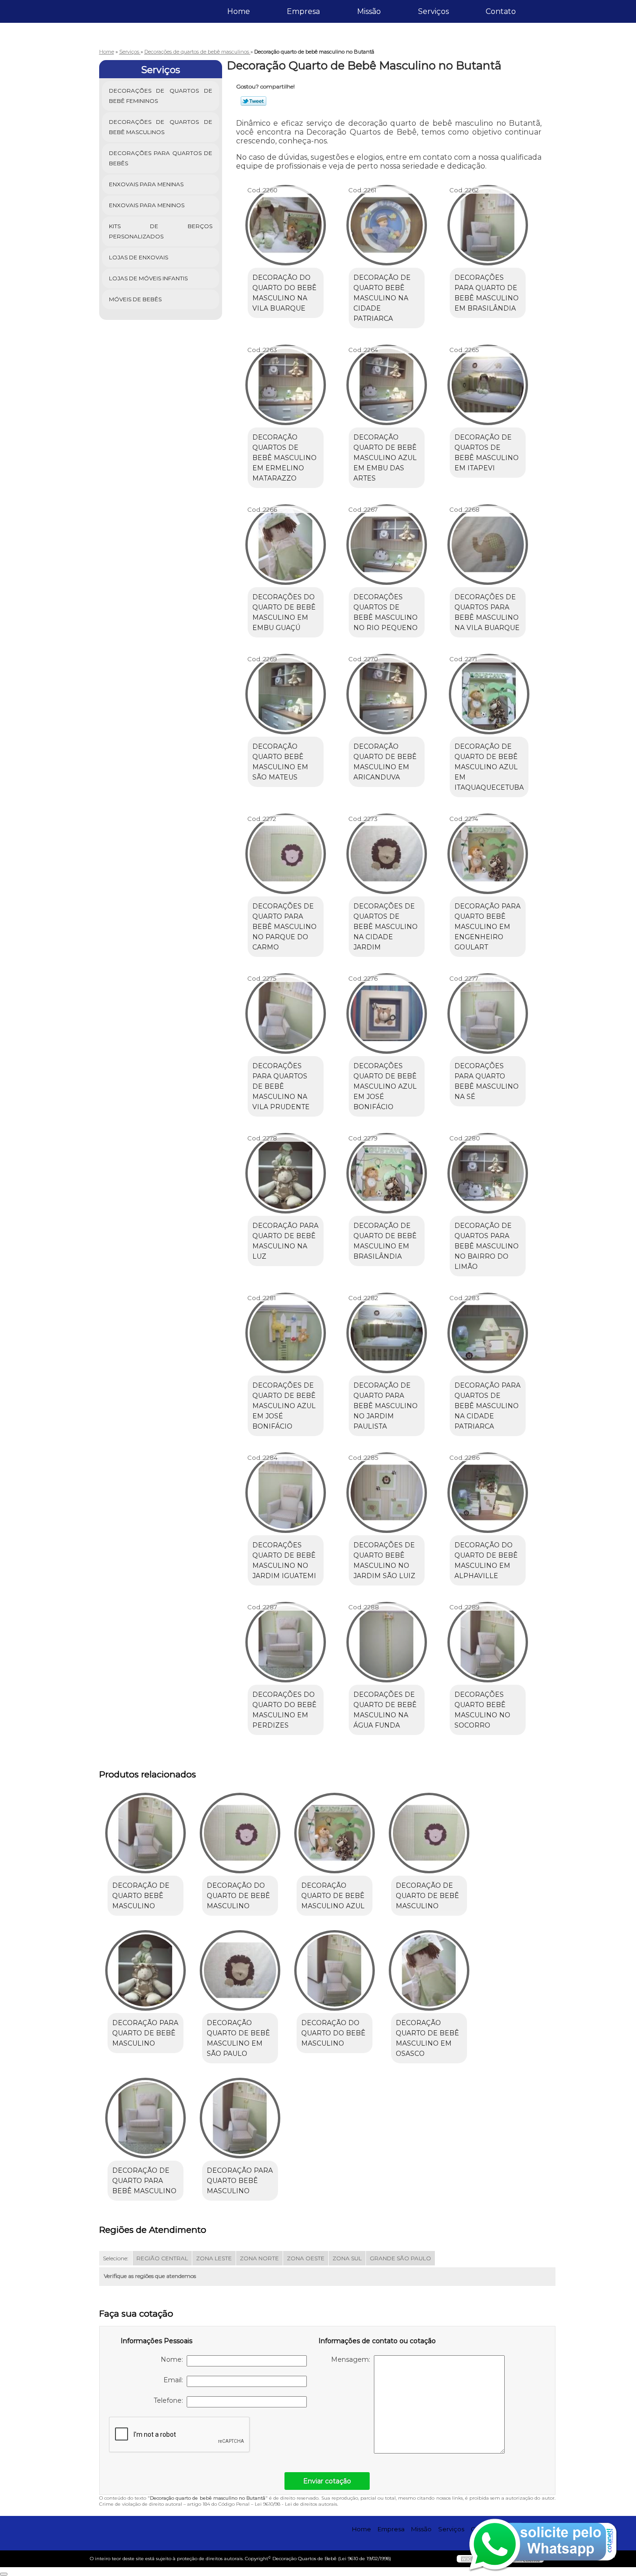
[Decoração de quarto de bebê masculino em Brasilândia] (387, 1173)
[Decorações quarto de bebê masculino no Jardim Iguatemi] (286, 1493)
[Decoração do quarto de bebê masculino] (240, 1833)
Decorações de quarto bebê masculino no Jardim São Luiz (384, 1560)
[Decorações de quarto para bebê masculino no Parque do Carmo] (286, 854)
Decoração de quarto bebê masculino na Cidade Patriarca (382, 298)
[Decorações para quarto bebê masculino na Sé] (488, 1013)
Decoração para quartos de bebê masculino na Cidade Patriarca (487, 1406)
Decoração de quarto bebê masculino (141, 1896)
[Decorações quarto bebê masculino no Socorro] (488, 1642)
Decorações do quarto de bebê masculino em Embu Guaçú (284, 612)
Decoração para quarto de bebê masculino (145, 2033)
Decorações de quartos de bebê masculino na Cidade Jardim (386, 927)
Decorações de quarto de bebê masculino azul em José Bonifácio (284, 1406)
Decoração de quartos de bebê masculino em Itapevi (487, 453)
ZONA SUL (347, 2258)
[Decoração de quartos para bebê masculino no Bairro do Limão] (488, 1173)
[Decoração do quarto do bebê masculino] (335, 1970)
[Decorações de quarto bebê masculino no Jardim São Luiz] (387, 1493)
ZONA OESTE (306, 2258)
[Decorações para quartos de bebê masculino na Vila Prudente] (286, 1013)
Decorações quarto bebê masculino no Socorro (482, 1710)
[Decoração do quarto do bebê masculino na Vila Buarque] (286, 225)
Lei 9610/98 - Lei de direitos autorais (296, 2504)
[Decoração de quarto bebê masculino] (145, 1833)
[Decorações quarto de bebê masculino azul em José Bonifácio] (387, 1013)
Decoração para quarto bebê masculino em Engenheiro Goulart (487, 927)
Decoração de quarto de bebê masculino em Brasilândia (385, 1241)
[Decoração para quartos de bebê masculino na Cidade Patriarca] (488, 1333)
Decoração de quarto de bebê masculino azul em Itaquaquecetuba (489, 767)
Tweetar (254, 101)
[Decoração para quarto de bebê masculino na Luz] (286, 1173)
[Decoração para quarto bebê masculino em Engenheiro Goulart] (488, 854)
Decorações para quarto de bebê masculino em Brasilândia (487, 293)
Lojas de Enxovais (139, 257)
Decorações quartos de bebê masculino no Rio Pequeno (386, 612)
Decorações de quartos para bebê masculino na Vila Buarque (487, 612)
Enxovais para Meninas (146, 184)
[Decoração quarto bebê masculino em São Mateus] (286, 694)
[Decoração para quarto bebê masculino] (240, 2118)
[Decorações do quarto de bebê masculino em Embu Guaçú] (286, 545)
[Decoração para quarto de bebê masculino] (145, 1970)
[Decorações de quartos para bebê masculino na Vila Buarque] (488, 545)
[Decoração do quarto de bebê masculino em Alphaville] (488, 1493)
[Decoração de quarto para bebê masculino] (145, 2118)
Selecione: (116, 2258)
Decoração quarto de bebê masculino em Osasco (427, 2038)
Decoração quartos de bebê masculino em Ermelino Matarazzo (284, 458)
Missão (369, 11)
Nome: (174, 2359)
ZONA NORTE (259, 2258)
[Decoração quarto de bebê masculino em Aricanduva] (387, 694)
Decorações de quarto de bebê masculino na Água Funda (385, 1710)
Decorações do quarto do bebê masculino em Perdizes (284, 1710)
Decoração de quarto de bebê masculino (427, 1896)
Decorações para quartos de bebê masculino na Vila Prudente (281, 1086)
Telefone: (170, 2400)
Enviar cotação (327, 2481)
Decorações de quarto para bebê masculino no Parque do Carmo (284, 927)
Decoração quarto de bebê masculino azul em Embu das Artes (385, 458)
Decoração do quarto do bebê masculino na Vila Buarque (284, 293)
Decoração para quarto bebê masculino (240, 2181)
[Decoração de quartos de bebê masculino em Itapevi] (488, 385)
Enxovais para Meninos (147, 205)
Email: (175, 2380)
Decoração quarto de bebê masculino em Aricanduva (385, 762)
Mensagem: (352, 2359)
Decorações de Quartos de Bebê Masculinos (161, 127)
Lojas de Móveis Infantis (148, 278)
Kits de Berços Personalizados (161, 231)
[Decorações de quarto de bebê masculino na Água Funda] (387, 1642)
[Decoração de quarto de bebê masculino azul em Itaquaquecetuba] (489, 694)
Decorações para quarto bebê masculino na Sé (487, 1081)
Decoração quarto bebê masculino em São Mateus (280, 762)
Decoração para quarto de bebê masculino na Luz (285, 1241)
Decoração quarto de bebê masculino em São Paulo (238, 2038)
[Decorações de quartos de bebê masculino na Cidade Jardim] (387, 854)
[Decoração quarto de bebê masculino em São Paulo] (240, 1970)
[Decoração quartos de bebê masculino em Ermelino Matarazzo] (286, 385)
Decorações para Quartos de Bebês (161, 158)
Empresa (303, 11)
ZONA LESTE (214, 2258)
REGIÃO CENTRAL (162, 2258)
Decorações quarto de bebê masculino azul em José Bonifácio (385, 1086)
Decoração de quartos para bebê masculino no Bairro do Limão (487, 1246)
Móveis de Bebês (135, 299)
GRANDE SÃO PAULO (400, 2258)
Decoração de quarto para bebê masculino (144, 2181)
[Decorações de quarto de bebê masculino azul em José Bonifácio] (286, 1333)
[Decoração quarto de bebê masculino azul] (335, 1833)
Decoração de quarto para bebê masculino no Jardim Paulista (386, 1406)
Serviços (433, 11)
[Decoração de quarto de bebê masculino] (429, 1833)
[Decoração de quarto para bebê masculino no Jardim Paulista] (387, 1333)
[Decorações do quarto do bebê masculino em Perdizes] (286, 1642)
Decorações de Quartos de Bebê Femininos (161, 96)
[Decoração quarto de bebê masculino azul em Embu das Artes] (387, 385)
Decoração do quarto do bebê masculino (333, 2033)
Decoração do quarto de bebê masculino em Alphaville (486, 1560)
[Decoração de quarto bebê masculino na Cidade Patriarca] (387, 225)
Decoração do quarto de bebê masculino (238, 1896)
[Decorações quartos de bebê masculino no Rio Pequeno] (387, 545)
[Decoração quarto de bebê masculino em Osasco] (429, 1970)
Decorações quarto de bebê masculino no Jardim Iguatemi (284, 1560)
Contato (501, 11)
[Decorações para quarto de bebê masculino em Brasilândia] (488, 225)
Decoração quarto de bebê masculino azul (333, 1896)
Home (239, 11)
